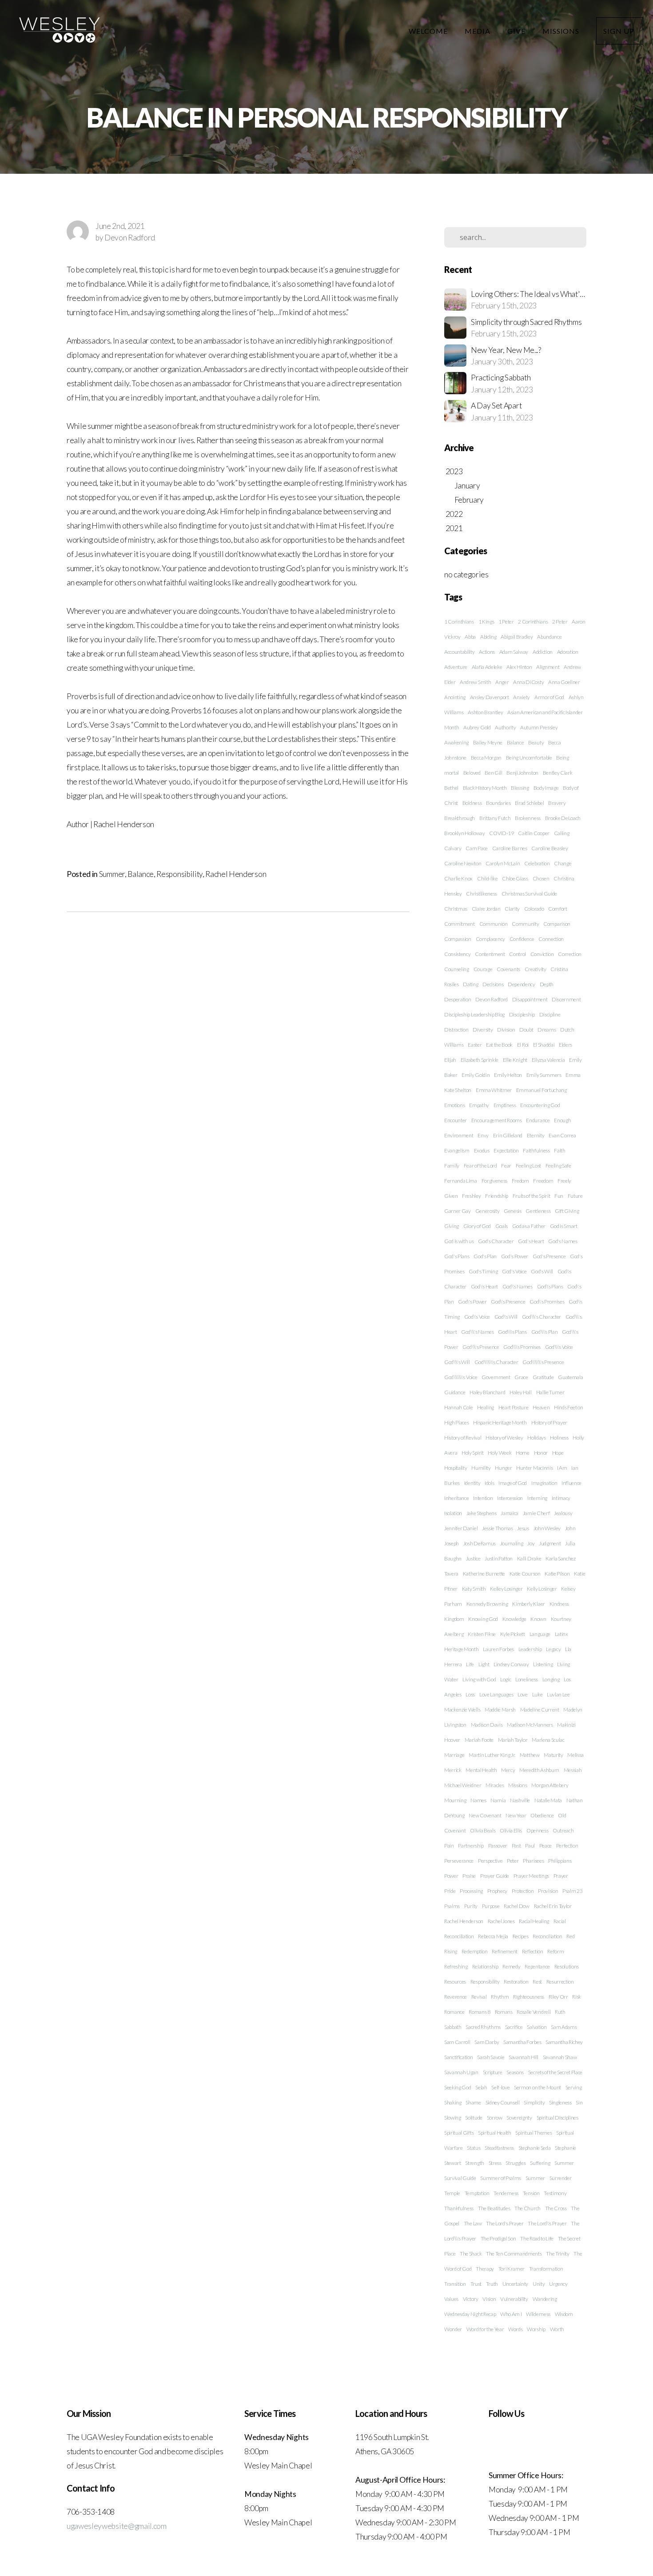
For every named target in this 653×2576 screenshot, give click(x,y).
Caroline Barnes (510, 848)
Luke (538, 1694)
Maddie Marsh (500, 1710)
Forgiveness (494, 1181)
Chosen (541, 878)
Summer (112, 874)
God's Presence (549, 1256)
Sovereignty (519, 2118)
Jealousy (563, 1513)
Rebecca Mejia (493, 1936)
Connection (551, 939)
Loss (470, 1694)
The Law (473, 2223)
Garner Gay (458, 1211)
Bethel (451, 788)
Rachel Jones (501, 1921)
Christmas (456, 909)
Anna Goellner (564, 682)
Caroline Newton (463, 863)
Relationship (485, 1966)
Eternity (536, 1135)
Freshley (471, 1196)
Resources (455, 1982)
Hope (558, 1453)
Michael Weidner (463, 1785)
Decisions (493, 984)
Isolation (453, 1513)
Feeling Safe (558, 1166)
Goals (502, 1226)
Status (474, 2148)
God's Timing (483, 1271)
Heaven (541, 1407)
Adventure (456, 667)
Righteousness (529, 1997)
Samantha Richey (564, 2042)
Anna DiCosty (528, 682)
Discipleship (522, 1014)
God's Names (563, 1241)
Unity (539, 2284)
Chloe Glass (515, 878)
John (570, 1528)
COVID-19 (501, 833)
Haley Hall (521, 1392)
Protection (523, 1891)
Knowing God (483, 1619)
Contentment (490, 954)
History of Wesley (504, 1438)
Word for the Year (485, 2329)
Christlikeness (482, 894)
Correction (570, 954)
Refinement (505, 1951)
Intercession (510, 1498)
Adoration (568, 652)
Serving (574, 2087)
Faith (559, 1150)
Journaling (512, 1543)
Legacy (553, 1649)
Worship (536, 2329)
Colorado (534, 909)
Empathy (479, 1105)
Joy (531, 1543)
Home (523, 1453)
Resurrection (560, 1982)
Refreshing (456, 1966)
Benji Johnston (522, 773)
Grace (521, 1377)
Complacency (490, 939)
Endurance (538, 1120)
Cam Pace (476, 848)
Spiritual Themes (534, 2133)
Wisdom (564, 2314)
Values (451, 2299)
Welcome (429, 31)
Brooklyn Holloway (465, 833)
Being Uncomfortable (529, 758)
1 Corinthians (459, 622)
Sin (579, 2102)
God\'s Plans (550, 1286)
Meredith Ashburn (539, 1770)
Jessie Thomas (498, 1528)
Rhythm (500, 1997)
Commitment (460, 924)
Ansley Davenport (490, 697)
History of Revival (463, 1438)
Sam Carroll (457, 2042)
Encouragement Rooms (497, 1120)
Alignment (548, 667)
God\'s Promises (547, 1302)
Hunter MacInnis (534, 1468)
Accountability (460, 652)
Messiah (573, 1770)
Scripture (493, 2072)
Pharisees (533, 1861)
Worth (557, 2329)
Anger (502, 682)
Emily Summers (544, 1075)
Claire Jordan (486, 909)
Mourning (455, 1800)
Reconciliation (547, 1936)
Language (540, 1634)
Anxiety (522, 697)
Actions (487, 652)
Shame (473, 2102)
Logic (506, 1679)
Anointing (455, 697)
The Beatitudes (494, 2208)
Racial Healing (534, 1921)
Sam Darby (487, 2042)
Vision (489, 2299)
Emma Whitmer (494, 1090)
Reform (555, 1951)
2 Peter (560, 622)
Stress (495, 2163)
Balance (141, 874)
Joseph (452, 1543)
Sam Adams (564, 2027)
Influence (571, 1483)
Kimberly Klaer (529, 1604)
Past (516, 1846)
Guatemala (570, 1377)
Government (496, 1377)
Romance (454, 2012)
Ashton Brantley (485, 712)
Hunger (503, 1468)
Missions (562, 31)
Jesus (523, 1528)
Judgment (550, 1543)
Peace (545, 1846)
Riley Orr (558, 1997)
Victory (471, 2299)
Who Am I (511, 2314)
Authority (505, 727)
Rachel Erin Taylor (553, 1906)
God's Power (515, 1256)
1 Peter (506, 622)
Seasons (515, 2072)
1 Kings (486, 622)
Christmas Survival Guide (529, 894)
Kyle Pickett (513, 1634)
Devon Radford (492, 999)
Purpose (491, 1906)
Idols (489, 1483)
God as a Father (529, 1226)
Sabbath (453, 2027)
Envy (483, 1135)
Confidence (522, 939)
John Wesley (547, 1528)
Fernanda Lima (461, 1181)
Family (452, 1166)
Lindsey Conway (511, 1664)
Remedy (511, 1966)
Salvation (537, 2027)
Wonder (453, 2329)
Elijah (450, 1060)
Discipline (550, 1014)
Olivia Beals (483, 1830)
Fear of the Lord (480, 1166)
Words (515, 2329)
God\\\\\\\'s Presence (543, 1362)
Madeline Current (540, 1710)
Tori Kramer (512, 2269)
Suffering (540, 2163)
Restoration (516, 1982)
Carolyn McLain (503, 863)
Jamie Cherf (536, 1513)
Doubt (526, 1030)
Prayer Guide (495, 1876)
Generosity (488, 1211)
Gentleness (538, 1211)
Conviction (542, 954)
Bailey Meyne (488, 742)
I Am (562, 1468)
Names (478, 1800)
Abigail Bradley (517, 637)
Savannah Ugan (461, 2072)
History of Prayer (549, 1422)
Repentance (537, 1966)
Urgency (558, 2284)
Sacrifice (514, 2027)
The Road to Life (537, 2238)
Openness (537, 1830)
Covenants (508, 969)
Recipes (521, 1936)
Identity (472, 1483)
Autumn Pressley (539, 727)
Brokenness (528, 818)
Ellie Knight (515, 1060)
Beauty (536, 742)
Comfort (558, 909)
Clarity (512, 909)
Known (538, 1619)
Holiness (559, 1438)
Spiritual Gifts (459, 2133)
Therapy (485, 2269)
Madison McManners (530, 1725)
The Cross (556, 2208)
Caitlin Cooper (534, 833)
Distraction (456, 1030)
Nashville (520, 1800)
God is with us (459, 1241)
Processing (471, 1891)
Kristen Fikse (482, 1634)
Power (451, 1876)
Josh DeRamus (480, 1543)
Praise (469, 1876)
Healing (486, 1407)
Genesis (513, 1211)
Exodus (482, 1150)
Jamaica (510, 1513)
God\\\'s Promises (522, 1347)
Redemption (475, 1951)
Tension (531, 2193)
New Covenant (485, 1815)
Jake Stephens (482, 1513)
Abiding (488, 637)
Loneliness (527, 1679)
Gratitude (543, 1377)
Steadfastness (499, 2148)
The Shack (471, 2254)
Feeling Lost (528, 1166)
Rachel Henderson (236, 874)
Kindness (559, 1604)
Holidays (536, 1438)
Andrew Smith (475, 682)
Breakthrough (460, 818)
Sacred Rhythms (483, 2027)
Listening (543, 1664)
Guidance (455, 1392)
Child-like (488, 878)
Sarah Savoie (491, 2057)
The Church (528, 2208)
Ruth (560, 2012)
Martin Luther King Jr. (492, 1755)
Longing (551, 1679)
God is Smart (564, 1226)
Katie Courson (525, 1574)
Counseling (457, 969)
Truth (492, 2284)
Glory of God (477, 1226)
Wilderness (538, 2314)
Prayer (561, 1876)
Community (525, 924)
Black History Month (485, 788)
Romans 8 (479, 2012)
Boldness (472, 803)
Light (484, 1664)
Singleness (560, 2102)
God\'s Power (472, 1302)
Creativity (536, 969)
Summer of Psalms (501, 2178)
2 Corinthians (533, 622)
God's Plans (457, 1256)
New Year (516, 1815)
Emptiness (505, 1105)
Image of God (513, 1483)
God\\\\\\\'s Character (496, 1362)
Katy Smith (474, 1589)
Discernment (566, 999)
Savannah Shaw (560, 2057)
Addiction (543, 652)
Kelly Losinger (542, 1589)
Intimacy (561, 1498)
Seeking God (458, 2087)
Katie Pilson (557, 1574)
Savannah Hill (524, 2057)
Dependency (522, 984)
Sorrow (495, 2118)
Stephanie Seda (535, 2148)
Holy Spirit (472, 1453)
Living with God (479, 1679)
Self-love (500, 2087)
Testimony (555, 2193)
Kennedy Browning (487, 1604)
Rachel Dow (517, 1906)
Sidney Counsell (503, 2102)
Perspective (490, 1861)
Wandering (545, 2299)
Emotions (454, 1105)
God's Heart (531, 1241)
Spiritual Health (495, 2133)
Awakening (456, 742)
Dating (470, 984)
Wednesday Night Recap (470, 2314)
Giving (452, 1226)
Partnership (471, 1846)
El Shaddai (544, 1045)
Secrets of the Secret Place (555, 2072)
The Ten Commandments (514, 2254)
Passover (498, 1846)
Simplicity (534, 2102)
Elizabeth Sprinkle (480, 1060)
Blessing (520, 788)
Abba (470, 637)
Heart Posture (514, 1407)
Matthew (530, 1755)
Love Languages (496, 1694)
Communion (494, 924)
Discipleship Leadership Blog (474, 1014)
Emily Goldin (476, 1075)
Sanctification (459, 2057)
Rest (537, 1982)
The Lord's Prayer (505, 2223)
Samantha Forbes (522, 2042)
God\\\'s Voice (559, 1347)
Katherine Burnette (484, 1574)
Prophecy (497, 1891)
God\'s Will (506, 1317)
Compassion (458, 939)
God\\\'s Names (478, 1332)
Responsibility (179, 874)
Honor (541, 1453)
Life (470, 1664)
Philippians (560, 1861)
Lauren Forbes (498, 1649)
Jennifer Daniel (461, 1528)
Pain (449, 1846)
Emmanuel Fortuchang (542, 1090)
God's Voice (514, 1271)
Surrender (561, 2178)
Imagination (544, 1483)
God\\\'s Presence (481, 1347)
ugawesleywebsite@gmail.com (117, 2526)
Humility (481, 1468)
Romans (504, 2012)
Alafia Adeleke (487, 667)
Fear (506, 1166)
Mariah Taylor (513, 1740)
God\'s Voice (477, 1317)
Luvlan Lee (558, 1694)
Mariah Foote (479, 1740)
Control (518, 954)
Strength (474, 2163)
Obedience (542, 1815)
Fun (559, 1196)
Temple (452, 2193)
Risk (577, 1997)
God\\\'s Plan (545, 1332)
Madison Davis (487, 1725)
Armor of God (549, 697)
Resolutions (567, 1966)
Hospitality (456, 1468)
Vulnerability (514, 2299)
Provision (548, 1891)
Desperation (458, 999)
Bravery (557, 803)
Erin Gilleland (508, 1135)
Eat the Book (499, 1045)
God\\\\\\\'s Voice (461, 1377)
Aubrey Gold (477, 727)
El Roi (523, 1045)
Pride (450, 1891)
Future (575, 1196)
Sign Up (620, 31)
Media (478, 31)
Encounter (456, 1120)
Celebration (537, 863)
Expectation (506, 1150)
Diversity (483, 1030)
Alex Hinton (519, 667)
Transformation (546, 2269)
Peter (513, 1861)
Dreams (547, 1030)
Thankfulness (459, 2208)
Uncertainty (515, 2284)
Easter (475, 1045)
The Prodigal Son (498, 2238)
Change (563, 863)
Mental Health (481, 1770)
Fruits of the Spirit (532, 1196)
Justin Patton (499, 1558)
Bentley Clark (558, 773)
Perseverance (459, 1861)
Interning (537, 1498)
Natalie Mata (548, 1800)
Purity (471, 1906)
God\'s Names (518, 1286)
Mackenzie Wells (462, 1710)
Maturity (553, 1755)
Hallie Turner (550, 1392)
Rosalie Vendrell (534, 2012)
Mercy (508, 1770)
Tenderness (506, 2193)
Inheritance (456, 1498)
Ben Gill (493, 773)
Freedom (543, 1181)
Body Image (546, 788)
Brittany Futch (495, 818)
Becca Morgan (486, 758)
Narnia (498, 1800)
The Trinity (557, 2254)
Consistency (457, 954)
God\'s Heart (484, 1286)
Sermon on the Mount (538, 2087)
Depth (547, 984)
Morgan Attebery (550, 1785)
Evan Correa (562, 1135)
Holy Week (500, 1453)
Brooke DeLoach (563, 818)
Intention (483, 1498)
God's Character (496, 1241)
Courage (483, 969)
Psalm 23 (572, 1891)
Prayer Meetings (531, 1876)
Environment (459, 1135)
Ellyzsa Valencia (548, 1060)
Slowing (453, 2118)
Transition (455, 2284)
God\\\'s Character (542, 1317)
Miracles (495, 1785)
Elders (565, 1045)
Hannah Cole (458, 1407)
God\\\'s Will (457, 1362)
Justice (473, 1558)
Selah (481, 2087)
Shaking (453, 2102)
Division (506, 1030)
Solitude (474, 2118)
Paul (530, 1846)
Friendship (497, 1196)
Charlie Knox (458, 878)
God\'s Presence (508, 1302)
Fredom (520, 1181)
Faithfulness (536, 1150)
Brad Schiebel (529, 803)
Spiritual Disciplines (557, 2118)
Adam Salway (514, 652)
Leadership (530, 1649)
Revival (479, 1997)
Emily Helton (508, 1075)
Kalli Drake (529, 1558)
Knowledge (514, 1619)
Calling (562, 833)
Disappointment (530, 999)
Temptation (477, 2193)
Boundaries (498, 803)
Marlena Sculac (548, 1740)
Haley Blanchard (487, 1392)
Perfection (567, 1846)
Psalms (452, 1906)
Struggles (516, 2163)
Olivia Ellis (511, 1830)
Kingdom (454, 1619)
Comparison (557, 924)
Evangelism (457, 1150)
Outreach (563, 1830)
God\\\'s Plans (512, 1332)
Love (523, 1694)
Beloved (472, 773)
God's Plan (485, 1256)
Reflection (533, 1951)
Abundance (549, 637)
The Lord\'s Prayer (547, 2223)
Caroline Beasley (549, 848)
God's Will (542, 1271)
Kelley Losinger (506, 1589)
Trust (476, 2284)
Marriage (454, 1755)
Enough (562, 1120)
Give (517, 31)
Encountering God (540, 1105)
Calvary (453, 848)
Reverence (456, 1997)
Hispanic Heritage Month (500, 1422)
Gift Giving (567, 1211)
